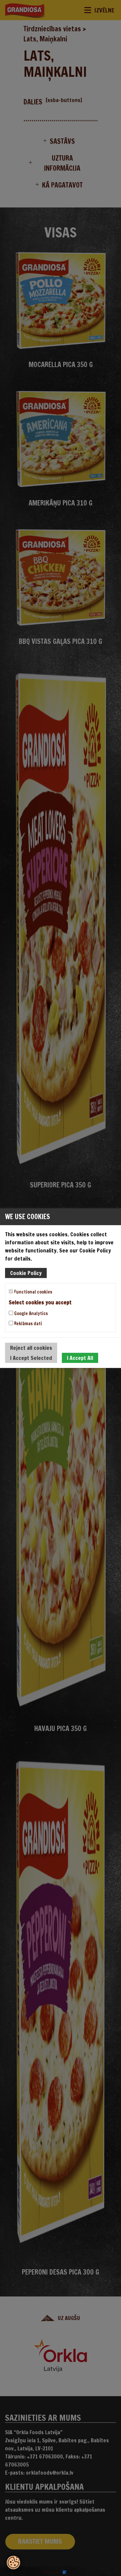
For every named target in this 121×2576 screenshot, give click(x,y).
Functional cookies (33, 1292)
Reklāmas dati (28, 1324)
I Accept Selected (31, 1358)
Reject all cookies (31, 1348)
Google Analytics (30, 1313)
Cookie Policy (26, 1273)
